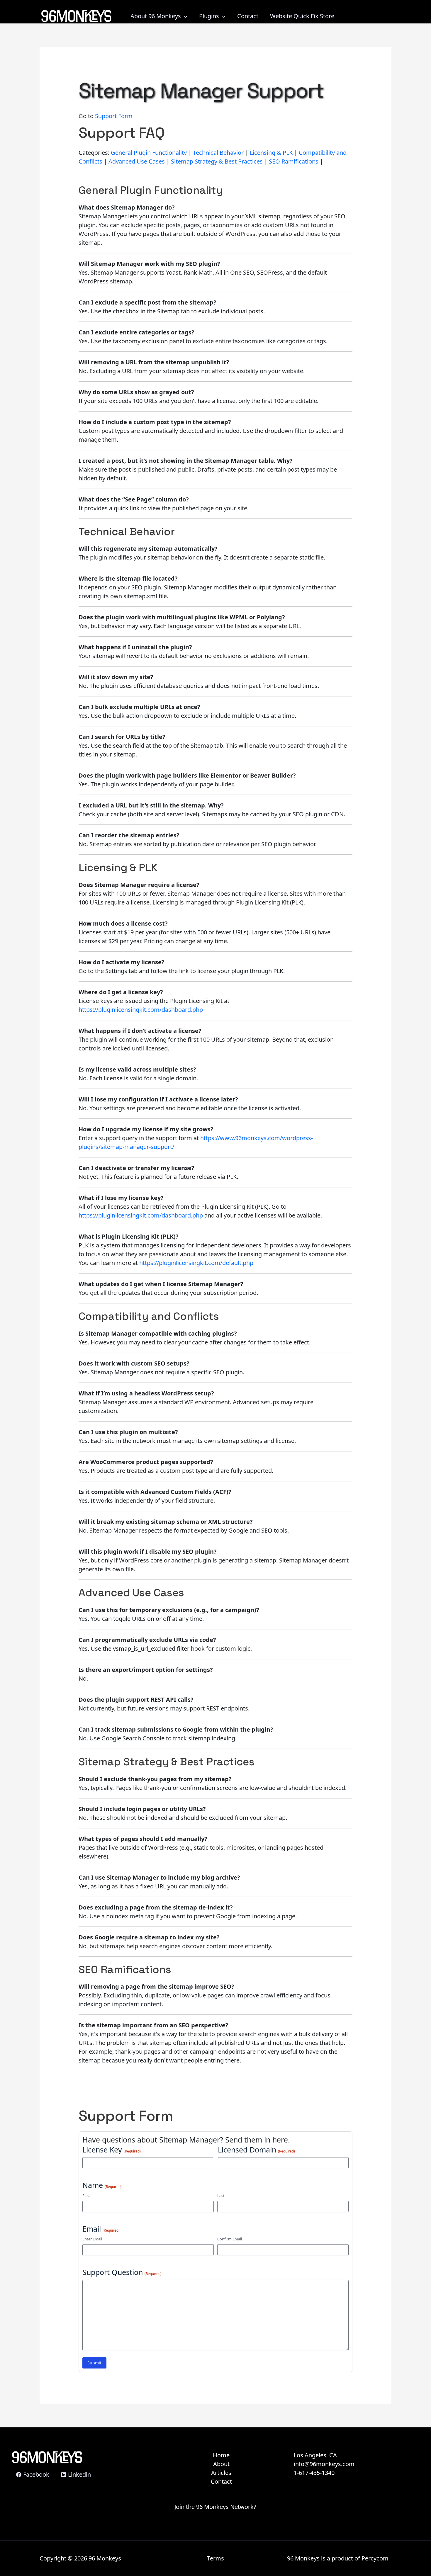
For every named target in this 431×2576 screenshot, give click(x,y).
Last (221, 2196)
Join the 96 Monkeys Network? (215, 2507)
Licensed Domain (256, 2150)
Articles (221, 2473)
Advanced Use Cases (137, 161)
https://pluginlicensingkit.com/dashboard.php (141, 1010)
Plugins (209, 16)
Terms (215, 2558)
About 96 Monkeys (156, 16)
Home (221, 2455)
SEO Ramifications (294, 161)
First (86, 2196)
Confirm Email (230, 2239)
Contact (248, 16)
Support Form (114, 116)
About (221, 2464)
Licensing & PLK (271, 153)
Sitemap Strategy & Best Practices (217, 161)
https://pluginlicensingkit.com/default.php (196, 1263)
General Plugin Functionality (149, 153)
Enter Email (92, 2239)
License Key (112, 2150)
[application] (184, 16)
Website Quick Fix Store (302, 16)
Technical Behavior (218, 153)
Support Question (122, 2272)
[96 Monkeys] (76, 15)
